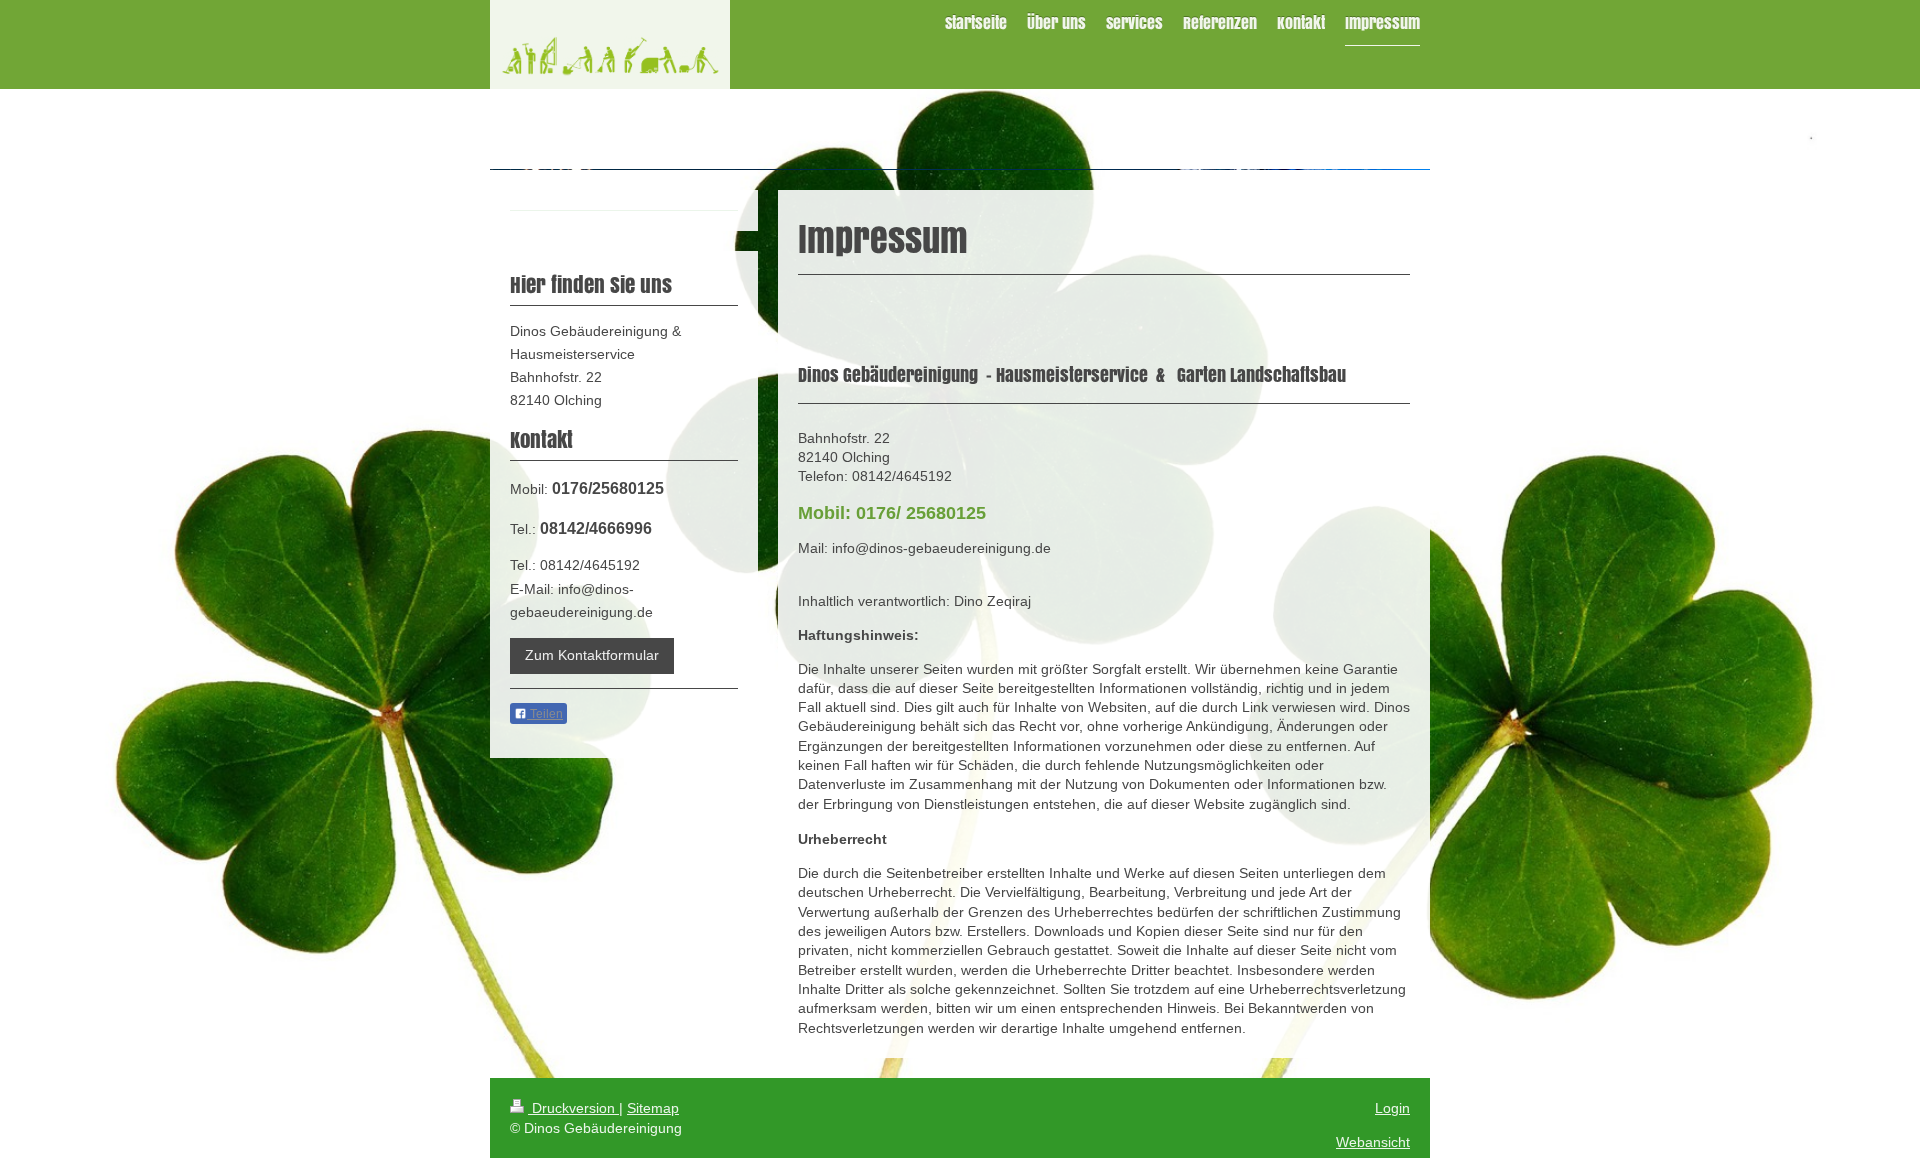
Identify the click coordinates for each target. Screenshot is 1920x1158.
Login (1392, 1108)
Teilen (545, 714)
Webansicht (1373, 1142)
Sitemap (653, 1108)
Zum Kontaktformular (592, 655)
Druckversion (573, 1108)
